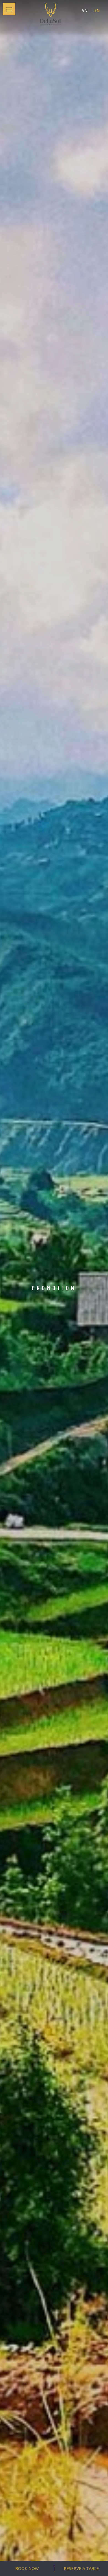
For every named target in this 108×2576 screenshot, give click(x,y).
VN (85, 10)
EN (97, 10)
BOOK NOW (27, 2568)
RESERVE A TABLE (81, 2568)
